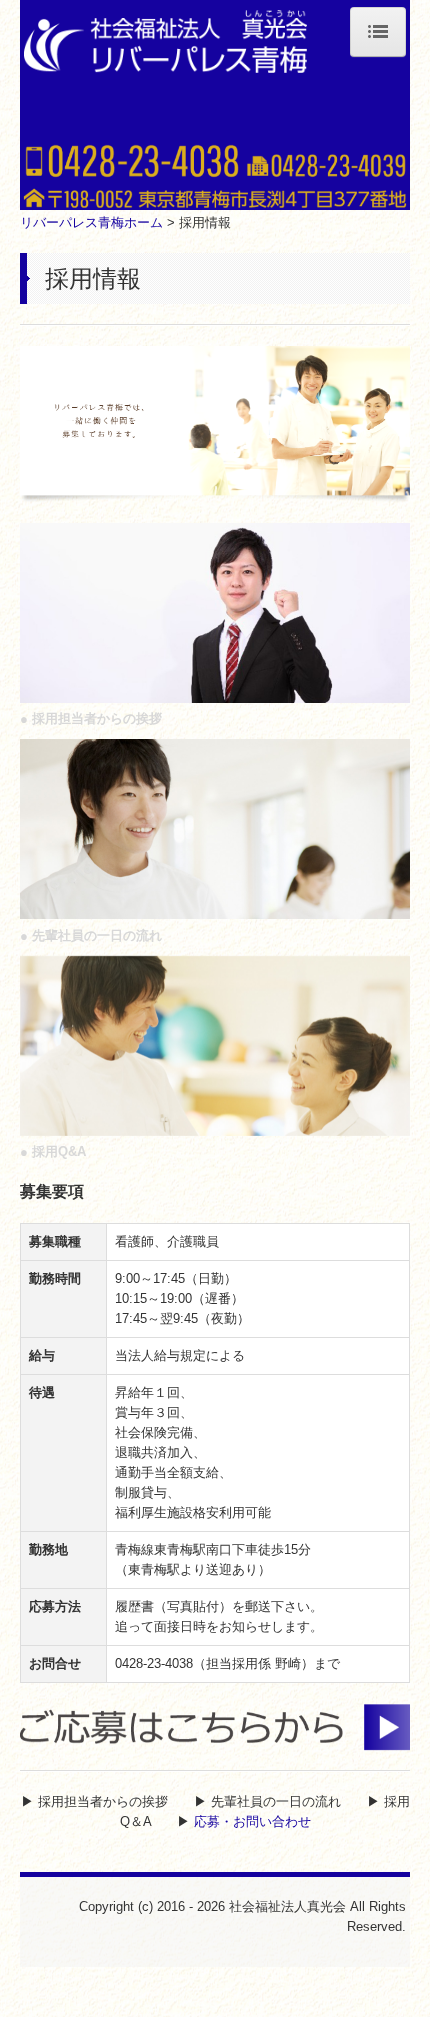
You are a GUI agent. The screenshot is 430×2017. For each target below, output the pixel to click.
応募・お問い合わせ (252, 1821)
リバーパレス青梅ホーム (91, 222)
